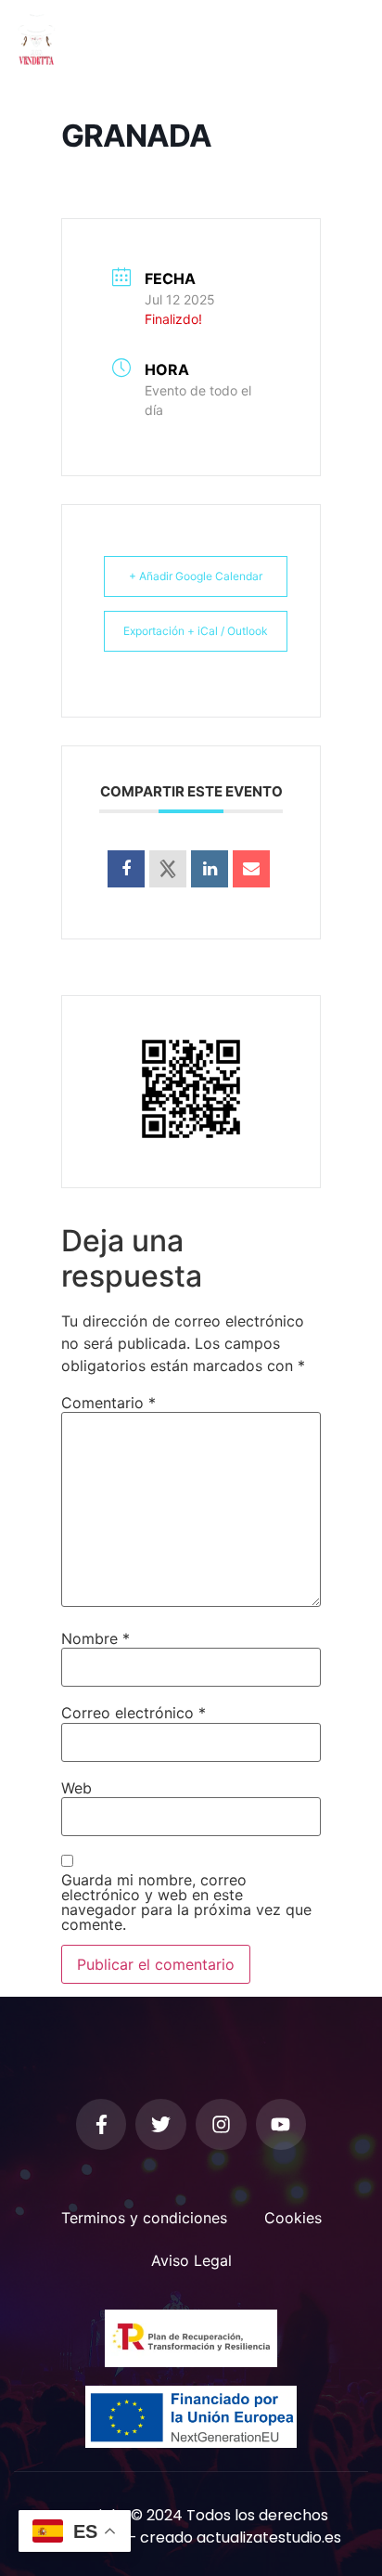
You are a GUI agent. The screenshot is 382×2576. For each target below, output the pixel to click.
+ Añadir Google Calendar (196, 576)
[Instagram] (221, 2124)
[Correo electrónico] (251, 869)
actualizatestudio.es (269, 2537)
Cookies (293, 2218)
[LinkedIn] (210, 869)
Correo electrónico (134, 1713)
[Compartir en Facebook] (126, 869)
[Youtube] (281, 2124)
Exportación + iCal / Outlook (196, 631)
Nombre (95, 1638)
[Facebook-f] (102, 2124)
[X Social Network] (168, 869)
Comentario (108, 1403)
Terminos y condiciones (144, 2218)
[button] (347, 40)
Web (76, 1788)
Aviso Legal (191, 2260)
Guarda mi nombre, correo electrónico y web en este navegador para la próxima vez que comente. (186, 1902)
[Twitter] (161, 2124)
